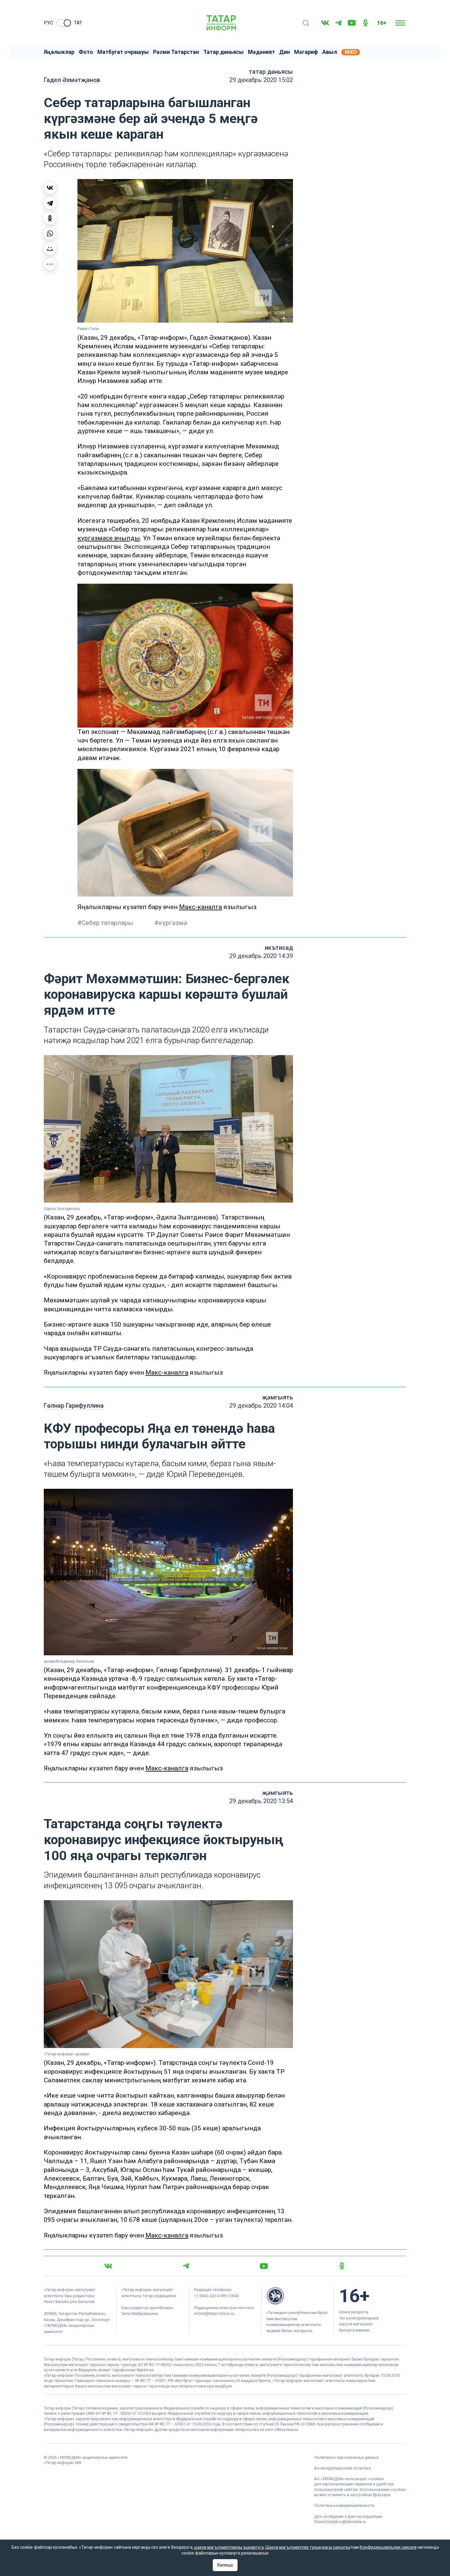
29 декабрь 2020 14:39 (261, 956)
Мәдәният (261, 52)
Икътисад (279, 948)
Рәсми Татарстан (176, 52)
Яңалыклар (59, 52)
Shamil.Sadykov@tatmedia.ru (340, 2522)
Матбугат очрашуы (123, 52)
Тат (78, 23)
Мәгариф (306, 52)
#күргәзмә (171, 923)
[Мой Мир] (50, 249)
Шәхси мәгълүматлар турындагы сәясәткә (308, 2547)
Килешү (225, 2565)
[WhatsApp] (50, 234)
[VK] (325, 23)
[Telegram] (338, 23)
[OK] (366, 23)
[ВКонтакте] (50, 188)
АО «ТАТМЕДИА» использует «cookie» (349, 2479)
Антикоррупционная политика (342, 2468)
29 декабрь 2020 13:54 (261, 1801)
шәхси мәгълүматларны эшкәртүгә (229, 2547)
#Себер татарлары (106, 923)
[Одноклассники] (50, 218)
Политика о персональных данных (346, 2457)
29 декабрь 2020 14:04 (261, 1406)
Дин (285, 52)
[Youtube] (352, 23)
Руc (49, 23)
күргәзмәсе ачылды (109, 538)
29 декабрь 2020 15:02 (261, 80)
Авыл (330, 52)
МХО (351, 52)
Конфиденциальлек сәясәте (388, 2547)
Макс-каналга (201, 907)
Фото (86, 52)
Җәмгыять (277, 1397)
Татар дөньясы (223, 52)
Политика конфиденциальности (344, 2505)
